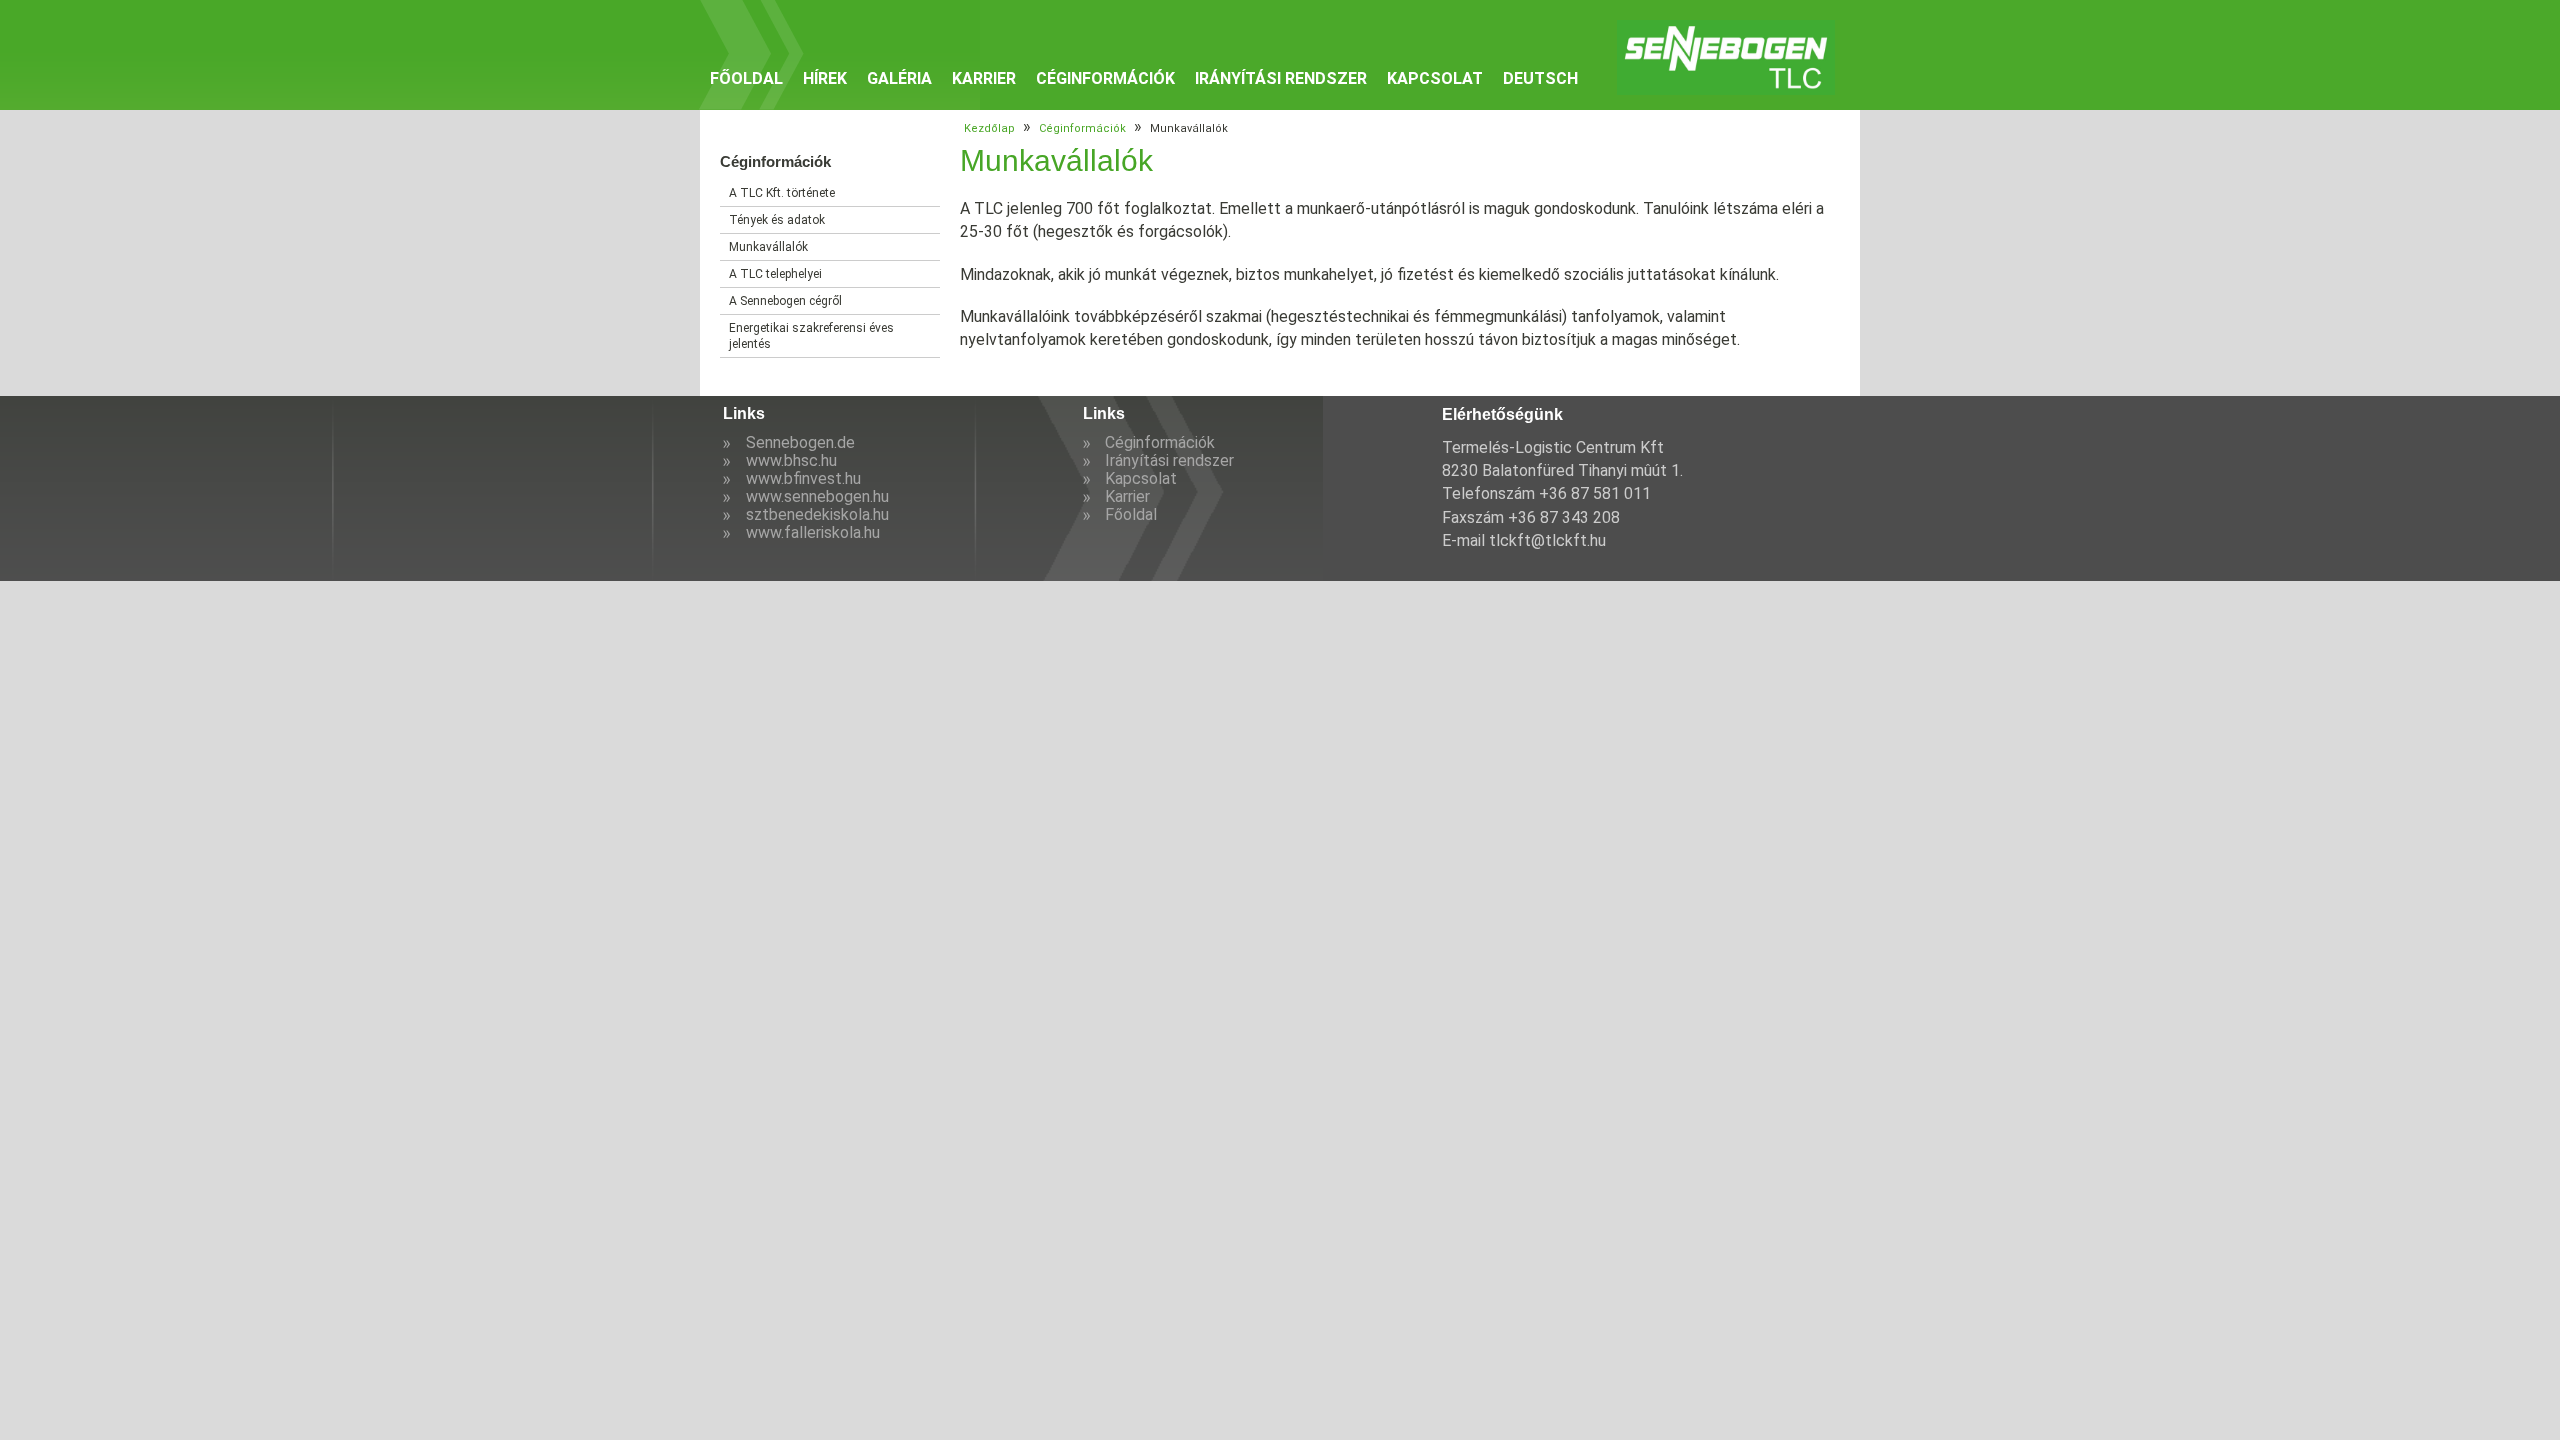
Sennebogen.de (800, 442)
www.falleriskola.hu (813, 532)
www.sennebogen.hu (817, 496)
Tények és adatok (777, 220)
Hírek (825, 78)
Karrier (984, 78)
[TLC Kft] (1726, 57)
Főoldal (746, 78)
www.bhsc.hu (791, 460)
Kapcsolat (1435, 78)
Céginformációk (1105, 78)
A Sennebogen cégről (785, 301)
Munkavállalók (768, 247)
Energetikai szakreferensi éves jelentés (811, 336)
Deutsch (1540, 78)
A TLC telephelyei (775, 274)
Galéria (899, 78)
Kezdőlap (989, 128)
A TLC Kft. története (782, 193)
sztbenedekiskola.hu (817, 514)
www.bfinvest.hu (803, 478)
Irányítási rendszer (1281, 78)
